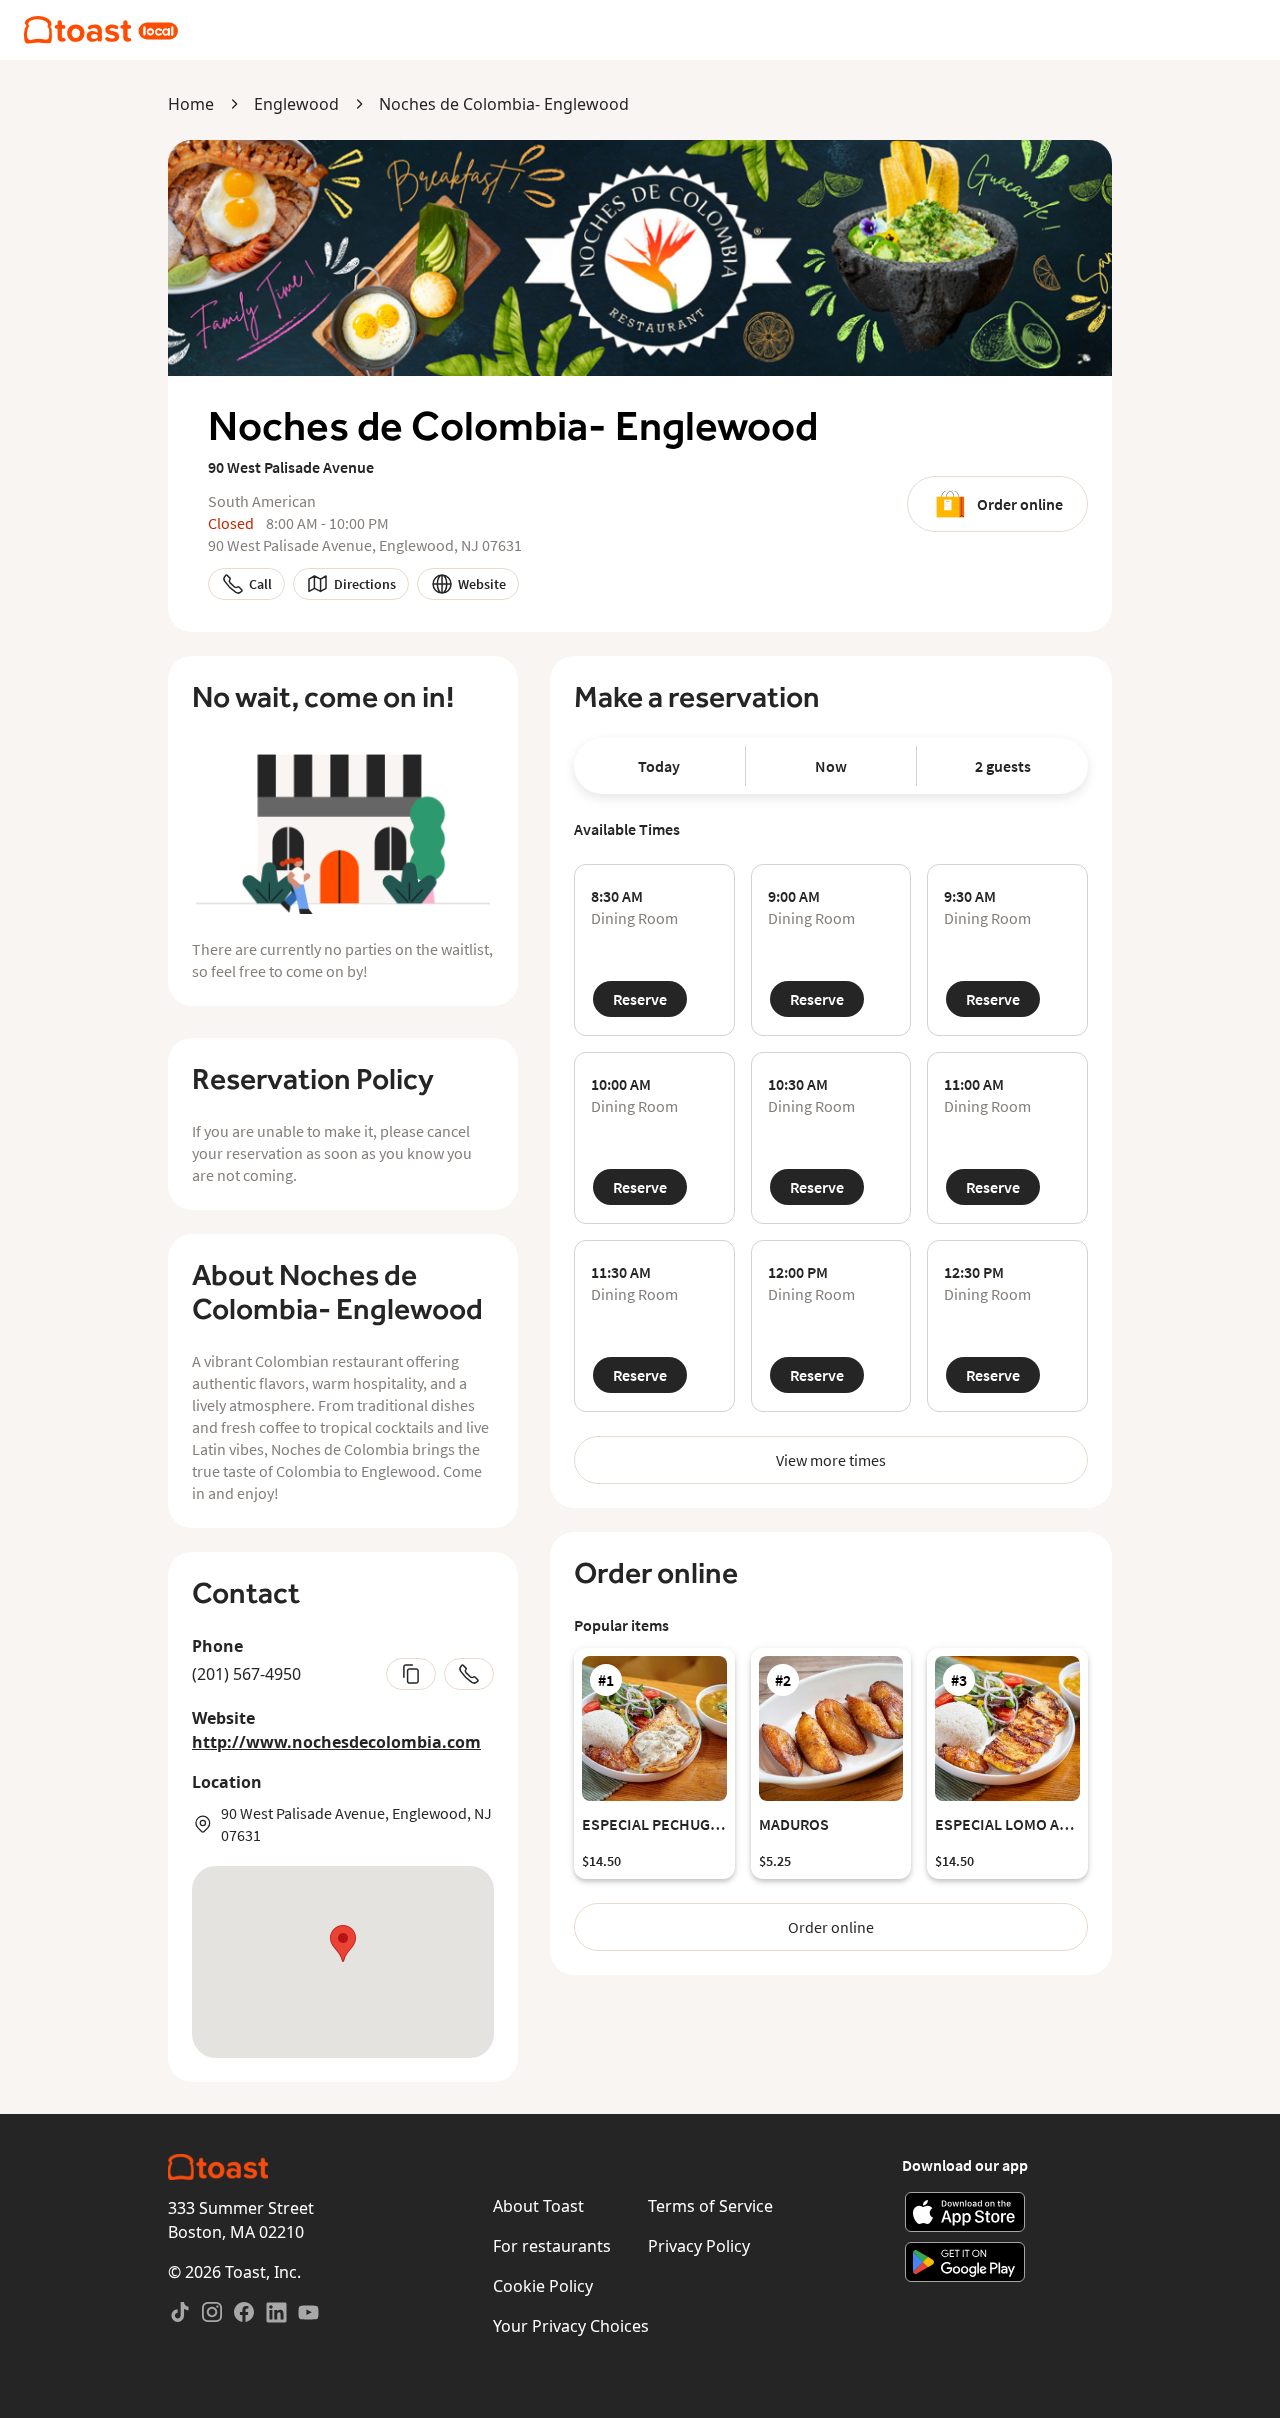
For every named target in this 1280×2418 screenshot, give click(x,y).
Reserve (640, 999)
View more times (831, 1460)
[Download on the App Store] (965, 2212)
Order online (1020, 504)
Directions (365, 584)
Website (482, 584)
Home (191, 104)
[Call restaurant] (469, 1674)
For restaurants (552, 2246)
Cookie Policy (543, 2286)
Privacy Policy (699, 2246)
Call (260, 584)
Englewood (296, 104)
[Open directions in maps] (343, 1962)
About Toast (538, 2206)
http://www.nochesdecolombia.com (336, 1742)
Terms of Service (710, 2206)
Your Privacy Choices (571, 2326)
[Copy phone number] (411, 1674)
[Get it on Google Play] (965, 2262)
